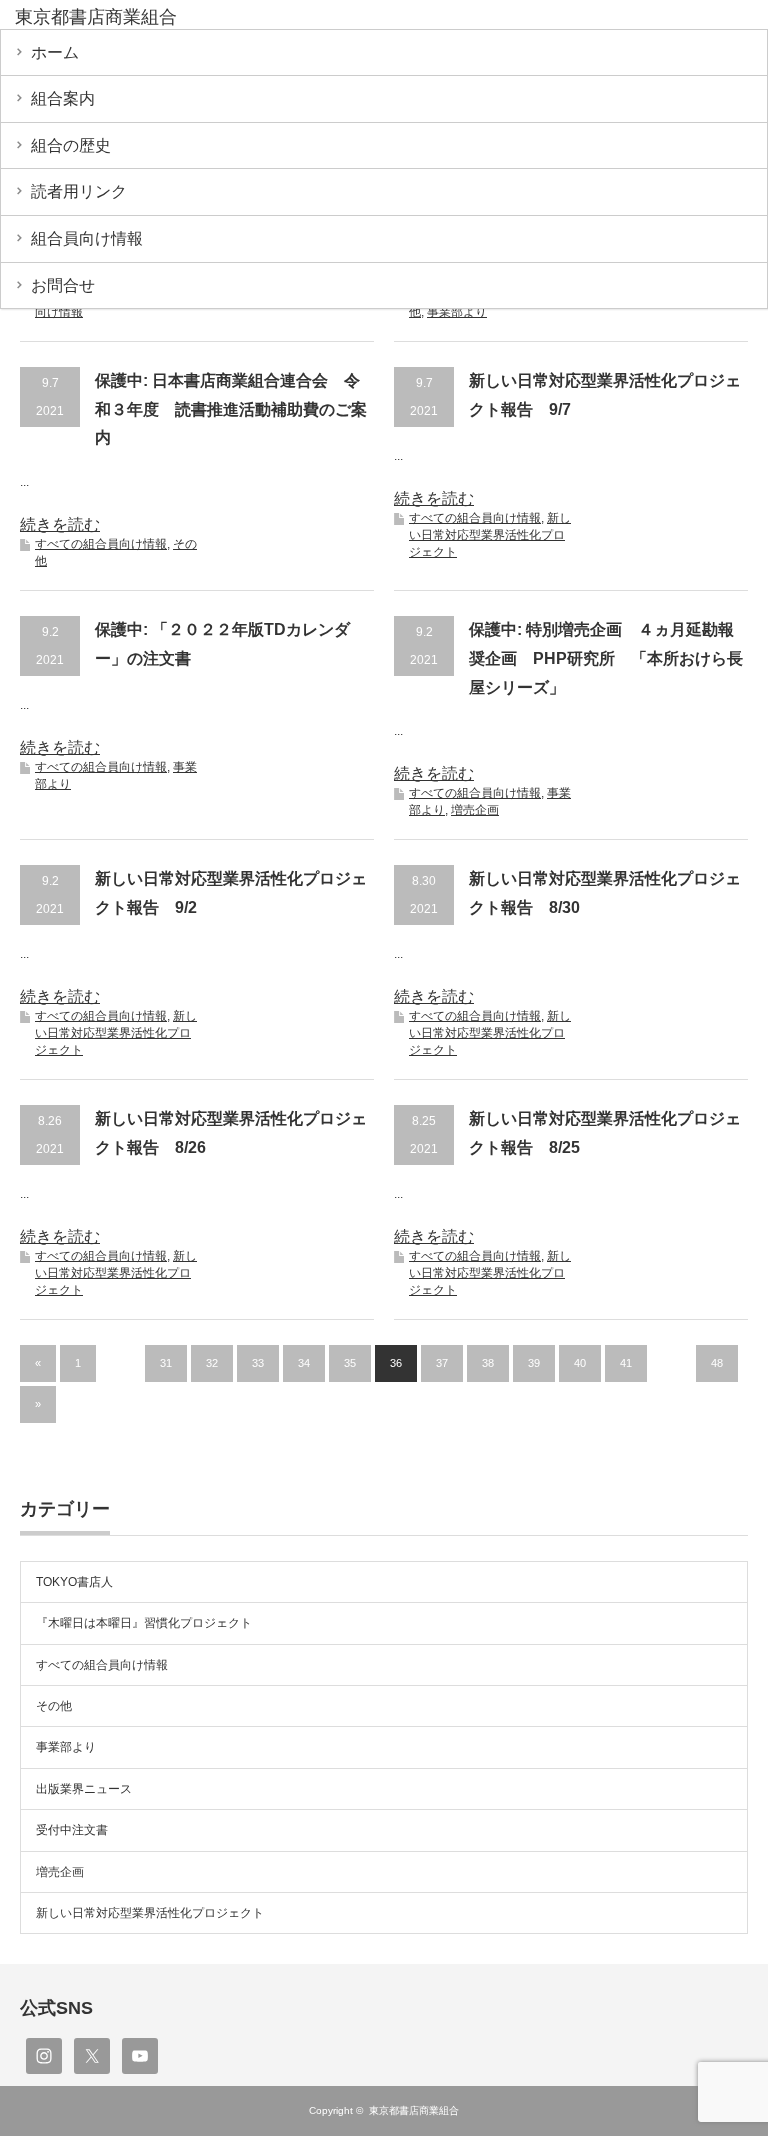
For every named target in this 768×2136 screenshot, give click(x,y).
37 (442, 1363)
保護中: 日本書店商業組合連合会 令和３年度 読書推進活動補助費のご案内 (231, 409)
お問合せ (63, 285)
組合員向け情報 (87, 238)
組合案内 (63, 98)
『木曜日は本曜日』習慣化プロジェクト (144, 1623)
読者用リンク (79, 191)
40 (580, 1363)
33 (258, 1363)
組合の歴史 (71, 145)
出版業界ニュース (84, 1789)
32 (212, 1363)
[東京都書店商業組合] (168, 18)
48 (717, 1363)
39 (534, 1363)
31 (166, 1363)
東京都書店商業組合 (414, 2110)
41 (626, 1363)
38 (488, 1363)
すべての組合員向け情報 (101, 544)
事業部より (457, 312)
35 (350, 1363)
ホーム (55, 52)
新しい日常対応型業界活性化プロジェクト (490, 535)
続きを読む (60, 524)
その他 (54, 1706)
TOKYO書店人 (74, 1582)
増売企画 (475, 810)
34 (304, 1363)
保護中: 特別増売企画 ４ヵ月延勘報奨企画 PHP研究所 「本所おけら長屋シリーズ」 (606, 658)
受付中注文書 (72, 1830)
